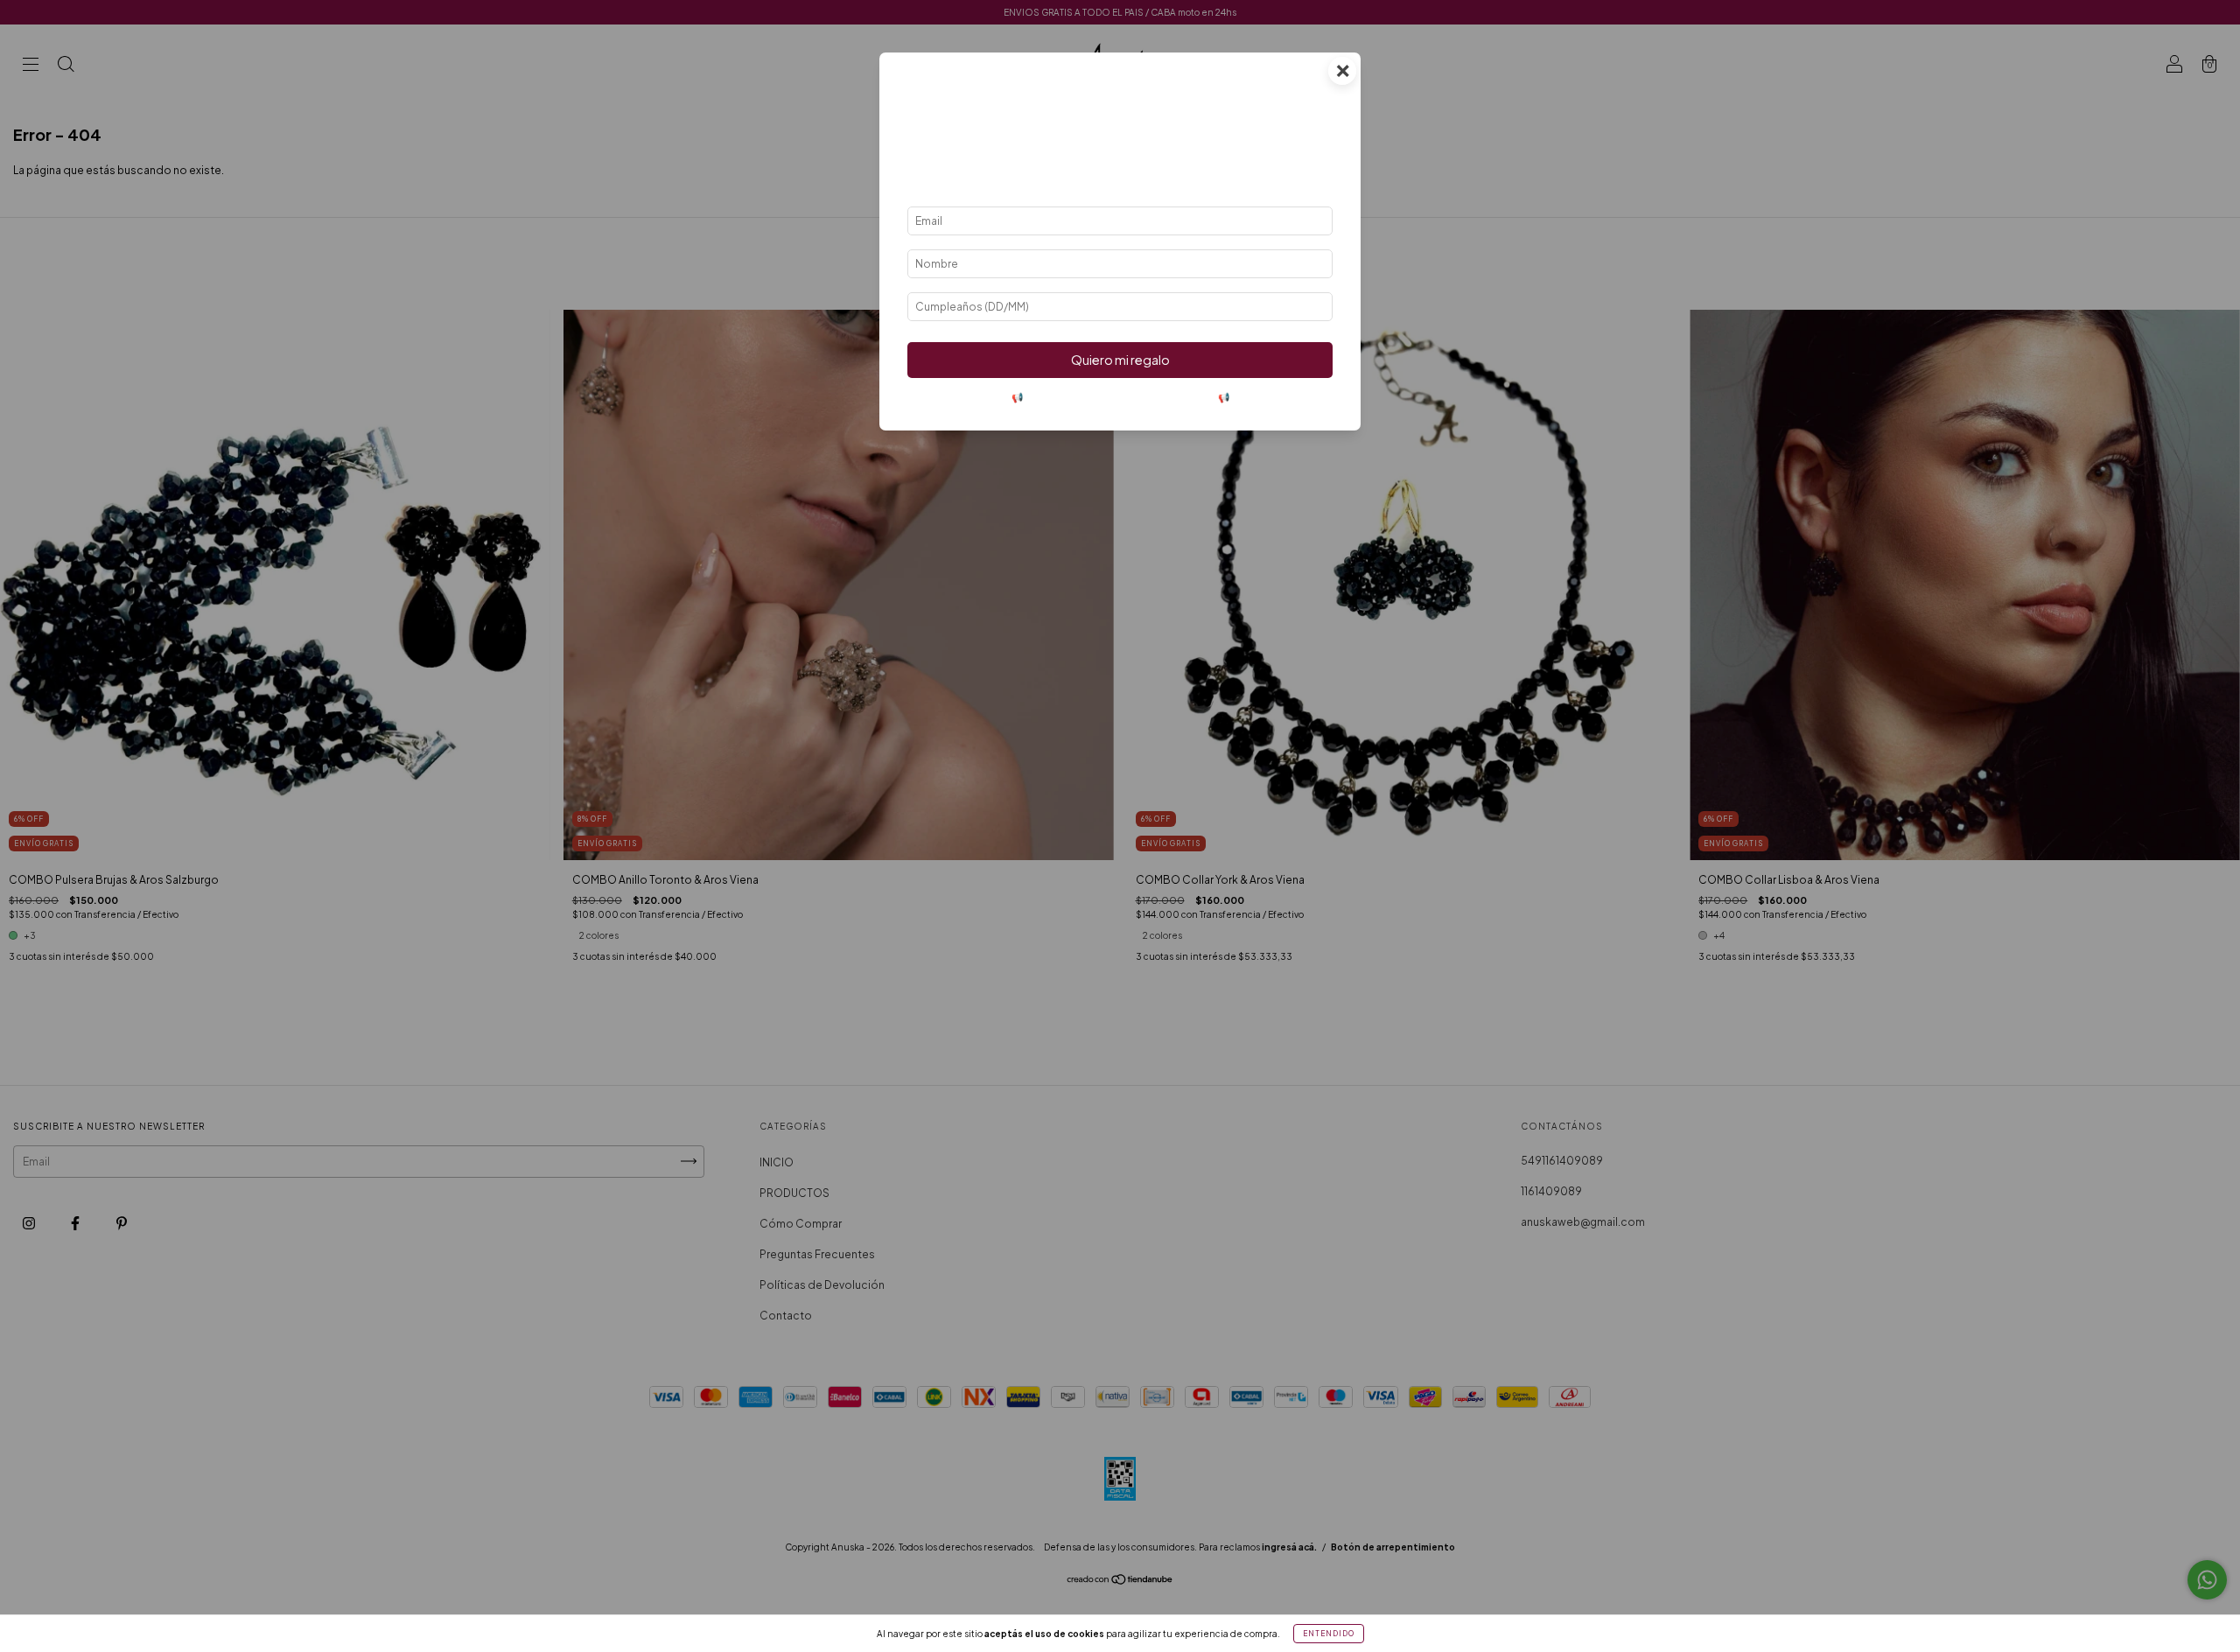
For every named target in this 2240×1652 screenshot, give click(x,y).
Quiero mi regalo (1120, 360)
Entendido (1329, 1634)
